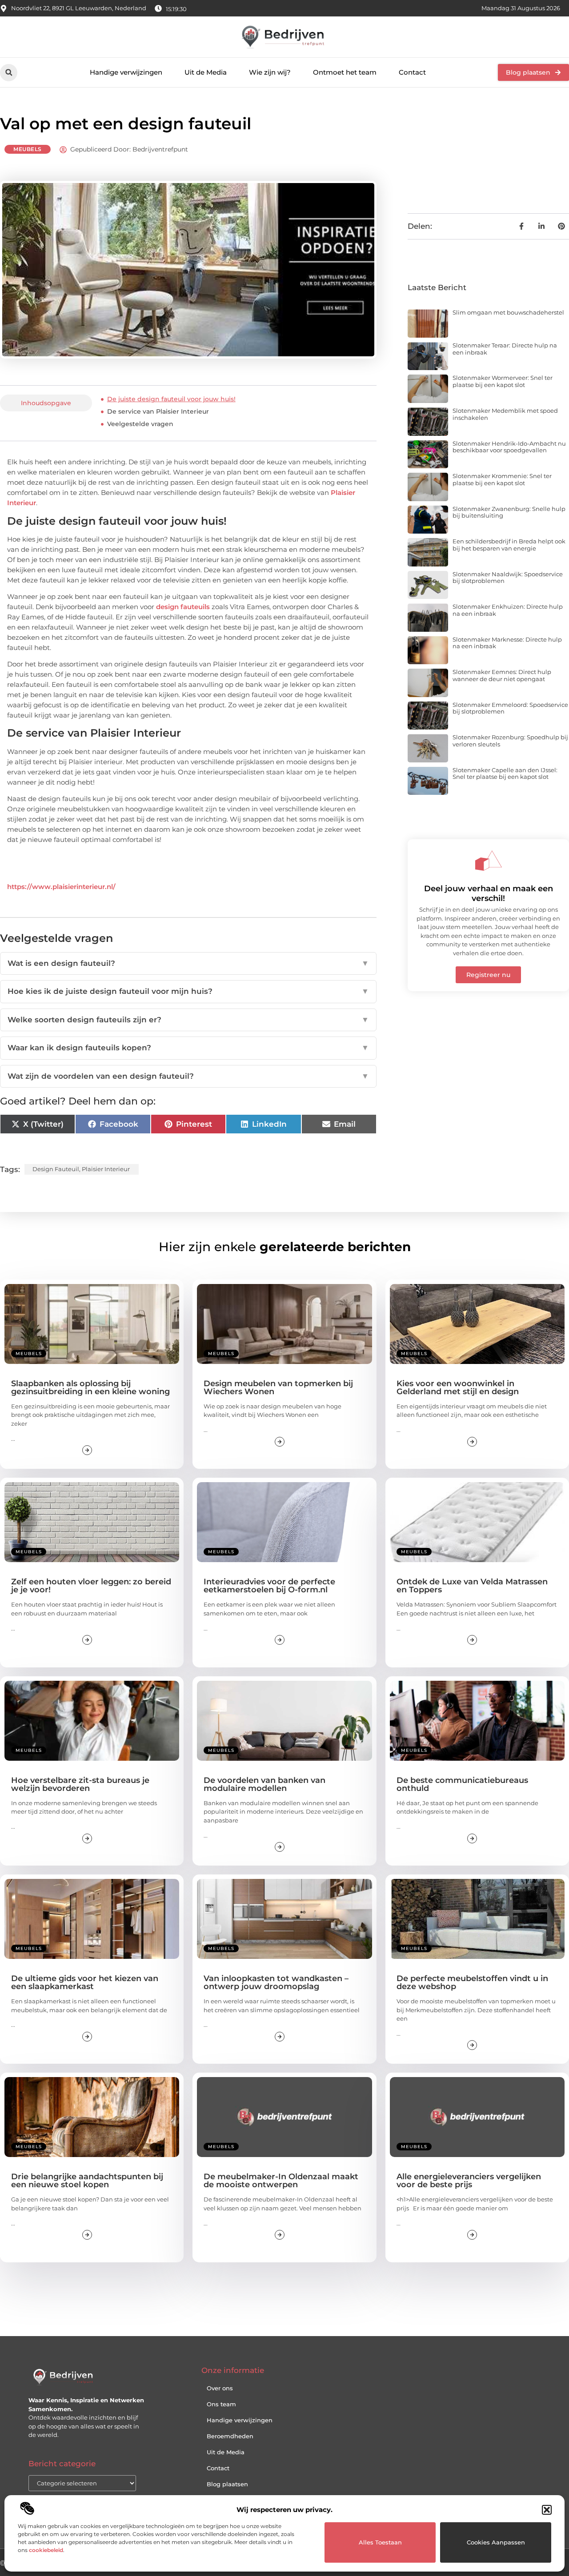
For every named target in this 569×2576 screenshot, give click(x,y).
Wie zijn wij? (270, 72)
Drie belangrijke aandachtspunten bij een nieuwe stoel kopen (87, 2181)
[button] (547, 2510)
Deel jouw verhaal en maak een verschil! (489, 893)
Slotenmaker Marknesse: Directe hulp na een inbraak (507, 643)
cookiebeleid (46, 2550)
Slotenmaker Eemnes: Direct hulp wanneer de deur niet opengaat (502, 675)
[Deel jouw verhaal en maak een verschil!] (489, 861)
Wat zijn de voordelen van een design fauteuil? (188, 1076)
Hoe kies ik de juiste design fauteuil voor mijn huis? (188, 991)
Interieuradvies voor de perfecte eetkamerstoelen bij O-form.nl (269, 1586)
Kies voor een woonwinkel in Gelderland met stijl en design (458, 1388)
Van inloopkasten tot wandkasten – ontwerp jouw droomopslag (276, 1982)
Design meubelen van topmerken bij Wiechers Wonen (278, 1388)
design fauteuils (183, 607)
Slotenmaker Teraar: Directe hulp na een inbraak (505, 349)
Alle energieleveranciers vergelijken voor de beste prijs (469, 2181)
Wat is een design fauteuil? (188, 963)
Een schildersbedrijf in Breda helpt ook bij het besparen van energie (509, 545)
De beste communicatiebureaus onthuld (462, 1784)
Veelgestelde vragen (140, 424)
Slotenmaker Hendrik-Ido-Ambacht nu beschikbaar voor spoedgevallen (509, 447)
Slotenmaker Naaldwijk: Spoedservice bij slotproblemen (508, 578)
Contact (412, 72)
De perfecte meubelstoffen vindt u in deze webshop (472, 1982)
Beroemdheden (230, 2436)
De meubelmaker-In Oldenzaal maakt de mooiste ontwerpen (281, 2181)
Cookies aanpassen (496, 2542)
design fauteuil (56, 1169)
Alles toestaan (380, 2542)
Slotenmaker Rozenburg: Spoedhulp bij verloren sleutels (510, 741)
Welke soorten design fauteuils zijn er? (188, 1020)
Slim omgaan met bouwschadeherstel (508, 312)
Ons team (221, 2404)
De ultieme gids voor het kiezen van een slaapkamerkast (85, 1982)
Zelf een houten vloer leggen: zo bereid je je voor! (91, 1586)
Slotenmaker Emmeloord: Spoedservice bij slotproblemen (510, 708)
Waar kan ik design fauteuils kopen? (188, 1048)
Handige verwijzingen (126, 72)
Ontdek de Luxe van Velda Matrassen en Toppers (472, 1586)
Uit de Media (206, 72)
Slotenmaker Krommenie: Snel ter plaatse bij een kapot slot (502, 479)
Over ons (220, 2388)
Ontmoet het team (345, 72)
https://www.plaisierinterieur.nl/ (61, 887)
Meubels (28, 149)
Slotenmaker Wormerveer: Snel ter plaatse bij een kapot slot (503, 381)
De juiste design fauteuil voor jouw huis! (171, 399)
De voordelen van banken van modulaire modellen (264, 1784)
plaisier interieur (106, 1169)
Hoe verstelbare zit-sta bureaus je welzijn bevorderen (80, 1784)
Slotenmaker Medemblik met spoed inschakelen (505, 414)
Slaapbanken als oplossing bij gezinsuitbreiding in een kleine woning (90, 1388)
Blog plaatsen (227, 2484)
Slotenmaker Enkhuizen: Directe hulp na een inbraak (508, 610)
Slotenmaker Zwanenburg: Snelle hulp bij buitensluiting (509, 512)
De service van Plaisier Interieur (158, 411)
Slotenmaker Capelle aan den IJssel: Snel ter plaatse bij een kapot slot (505, 774)
